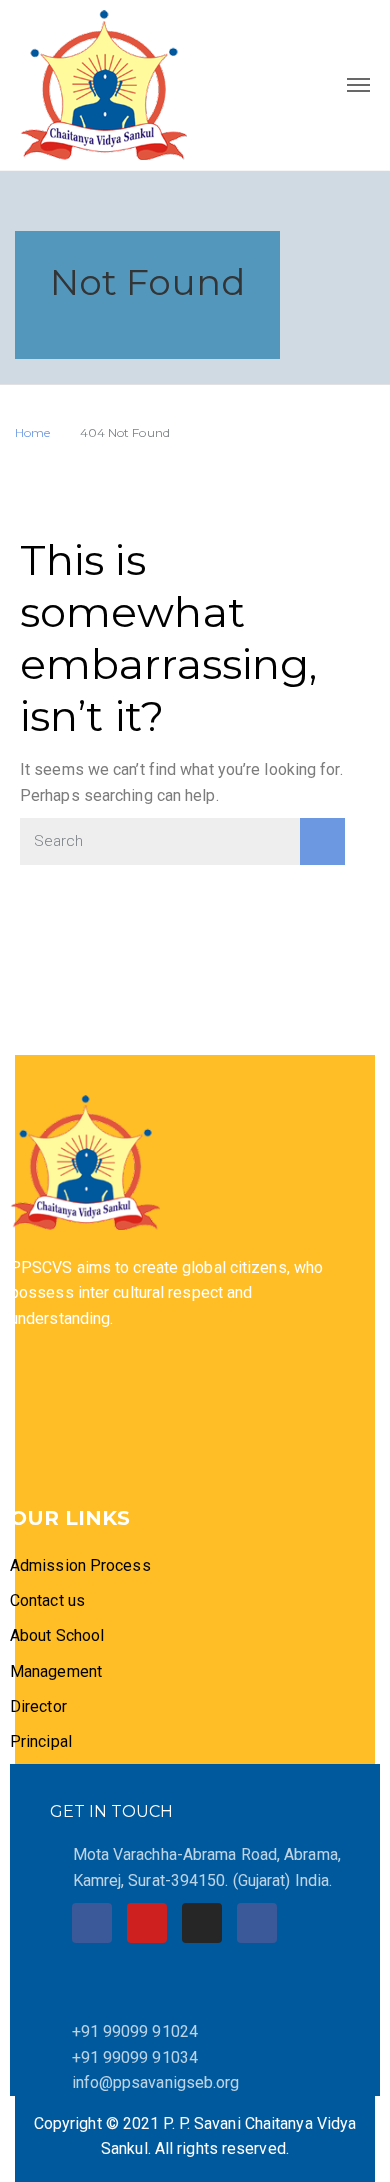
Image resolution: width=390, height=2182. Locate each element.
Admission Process (80, 1565)
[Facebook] (92, 1923)
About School (57, 1635)
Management (56, 1671)
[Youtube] (147, 1923)
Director (40, 1706)
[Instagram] (202, 1923)
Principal (41, 1741)
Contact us (47, 1600)
